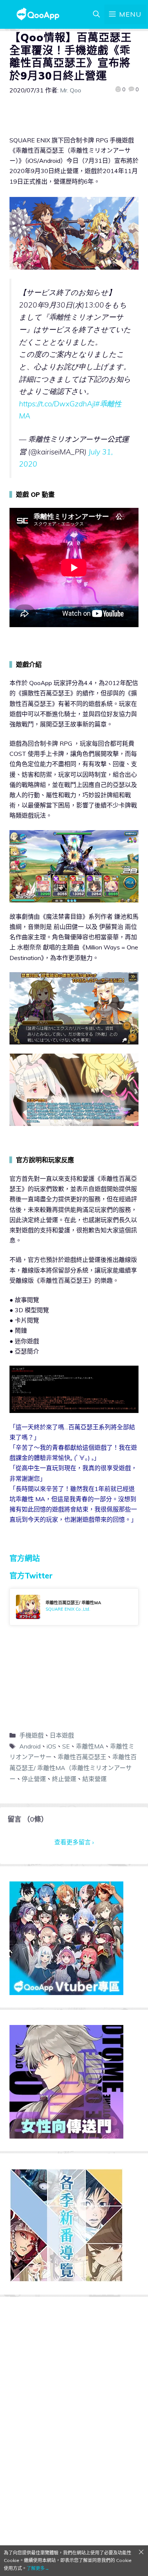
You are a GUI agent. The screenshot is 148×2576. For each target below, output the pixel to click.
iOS (51, 1746)
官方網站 (25, 1558)
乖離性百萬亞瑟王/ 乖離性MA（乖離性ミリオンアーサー (73, 1768)
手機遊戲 (31, 1735)
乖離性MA (90, 1746)
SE (66, 1746)
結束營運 (94, 1779)
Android (30, 1746)
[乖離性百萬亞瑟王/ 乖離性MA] (74, 1607)
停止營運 (34, 1779)
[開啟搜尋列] (96, 14)
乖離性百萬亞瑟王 (82, 1757)
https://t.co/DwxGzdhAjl (57, 404)
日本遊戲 (62, 1735)
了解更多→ (38, 2568)
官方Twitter (31, 1576)
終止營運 (64, 1779)
